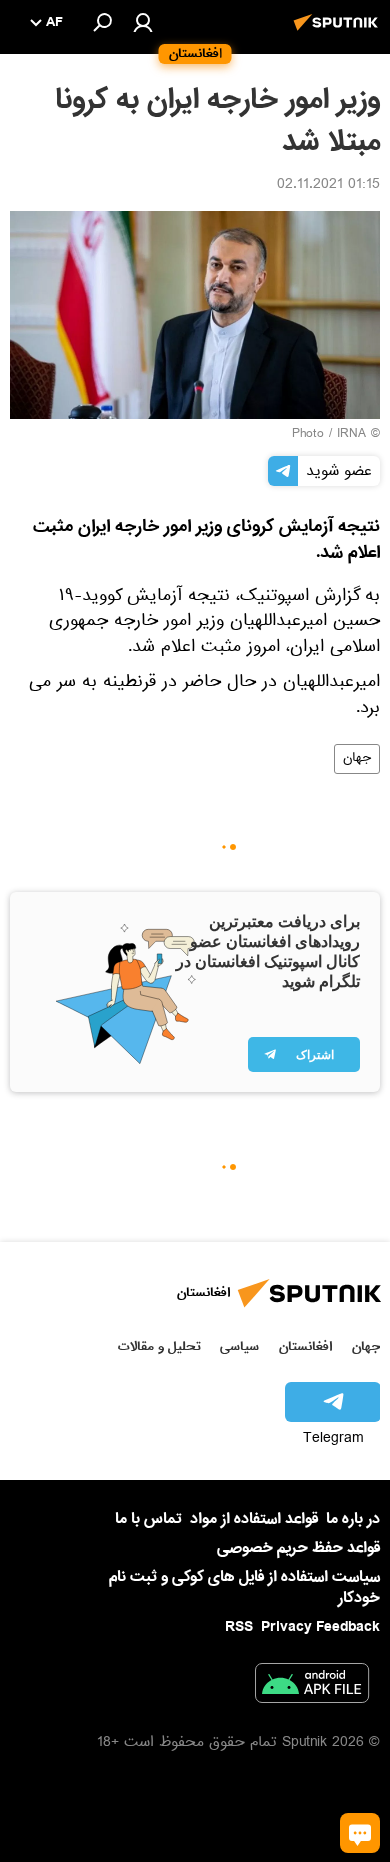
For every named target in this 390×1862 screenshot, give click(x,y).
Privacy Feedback (320, 1627)
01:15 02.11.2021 (328, 186)
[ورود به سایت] (143, 22)
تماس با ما (148, 1519)
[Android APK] (312, 1687)
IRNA (351, 435)
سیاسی (239, 1346)
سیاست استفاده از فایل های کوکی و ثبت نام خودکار (244, 1587)
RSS (239, 1627)
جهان (357, 759)
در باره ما (353, 1519)
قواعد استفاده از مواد (254, 1519)
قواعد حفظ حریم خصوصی (298, 1548)
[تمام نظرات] (360, 1833)
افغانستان (305, 1346)
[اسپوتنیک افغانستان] (339, 33)
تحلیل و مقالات (159, 1346)
